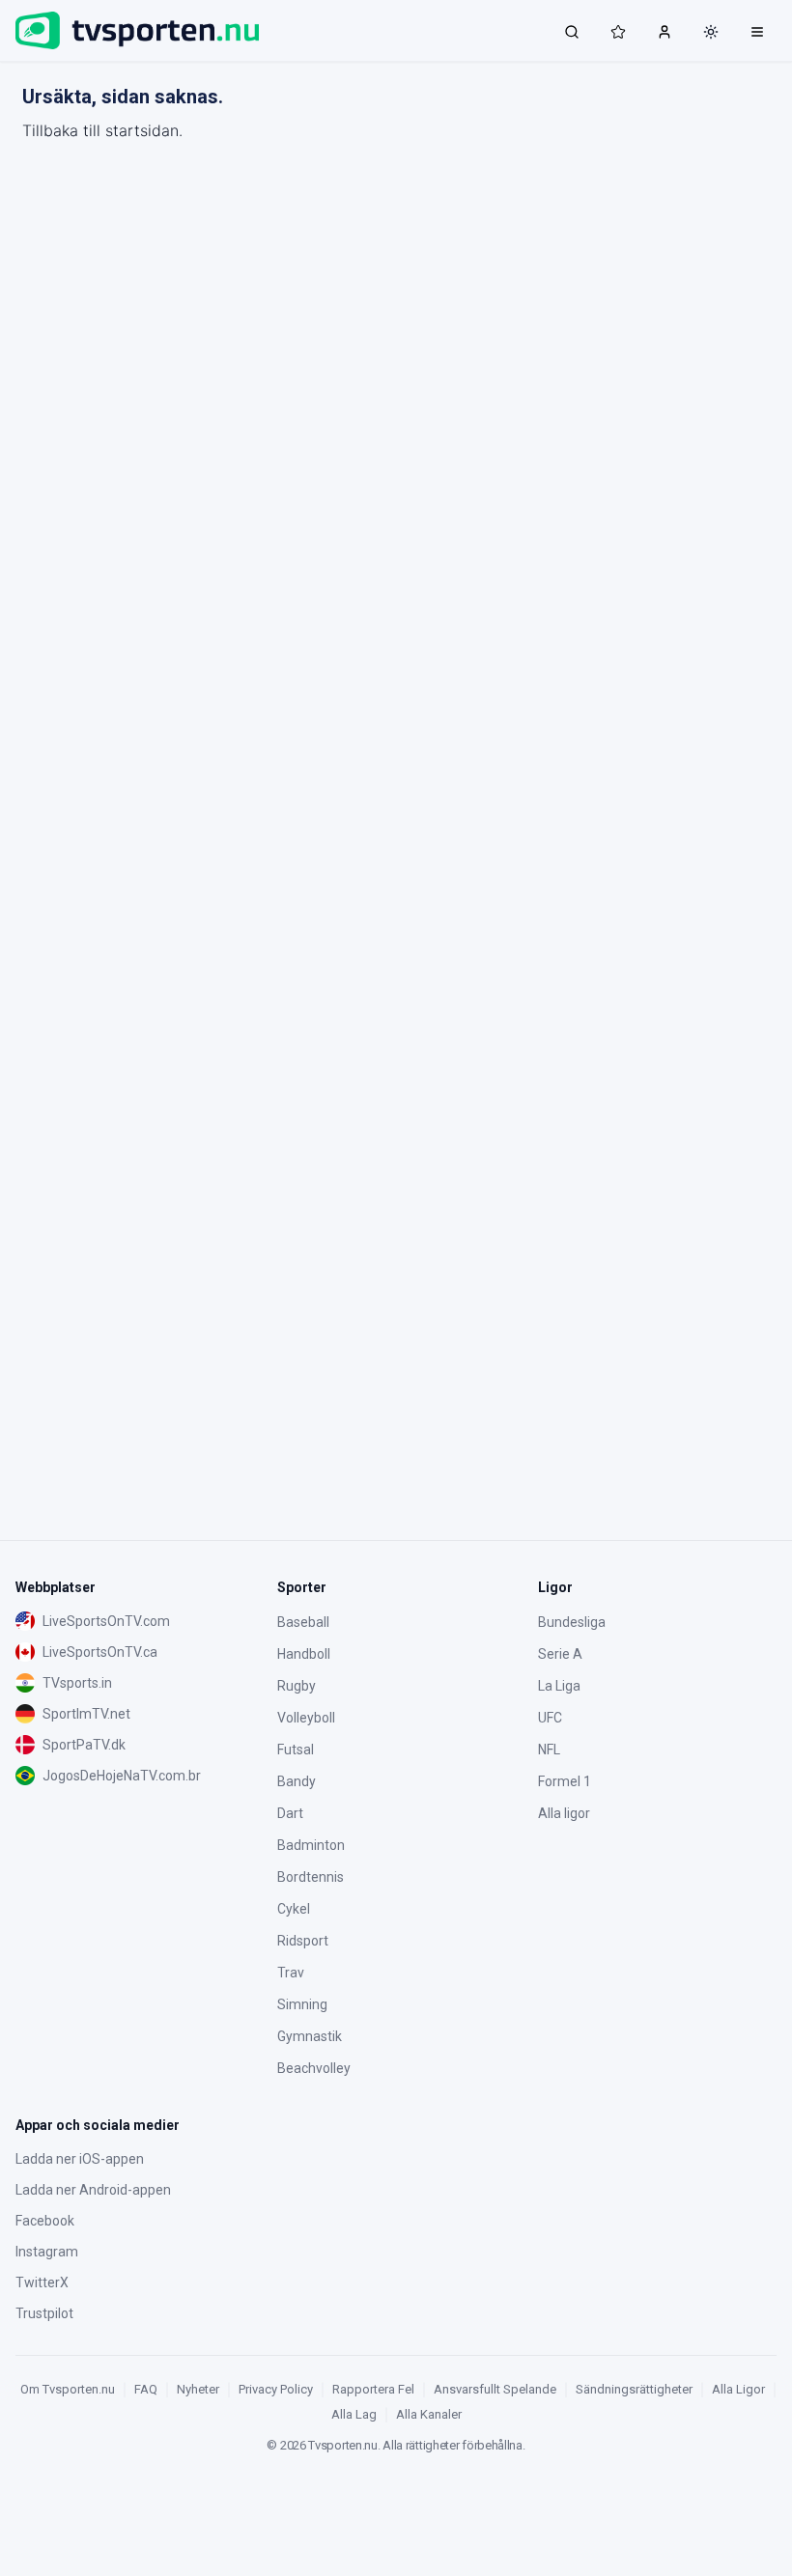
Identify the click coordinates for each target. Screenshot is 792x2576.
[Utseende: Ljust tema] (711, 32)
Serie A (560, 1654)
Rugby (297, 1686)
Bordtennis (311, 1877)
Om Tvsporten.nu (68, 2389)
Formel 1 (565, 1781)
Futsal (296, 1750)
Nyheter (198, 2389)
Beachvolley (314, 2068)
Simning (302, 2004)
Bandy (297, 1781)
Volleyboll (306, 1718)
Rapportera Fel (373, 2389)
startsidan (142, 130)
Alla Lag (354, 2414)
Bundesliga (572, 1622)
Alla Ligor (738, 2389)
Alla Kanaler (429, 2414)
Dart (290, 1813)
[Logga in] (665, 31)
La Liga (559, 1686)
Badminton (311, 1845)
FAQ (146, 2389)
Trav (291, 1973)
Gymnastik (310, 2036)
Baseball (303, 1622)
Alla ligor (564, 1813)
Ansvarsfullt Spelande (495, 2389)
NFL (549, 1750)
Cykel (294, 1909)
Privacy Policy (276, 2389)
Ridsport (303, 1941)
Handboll (304, 1654)
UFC (550, 1718)
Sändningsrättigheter (634, 2389)
